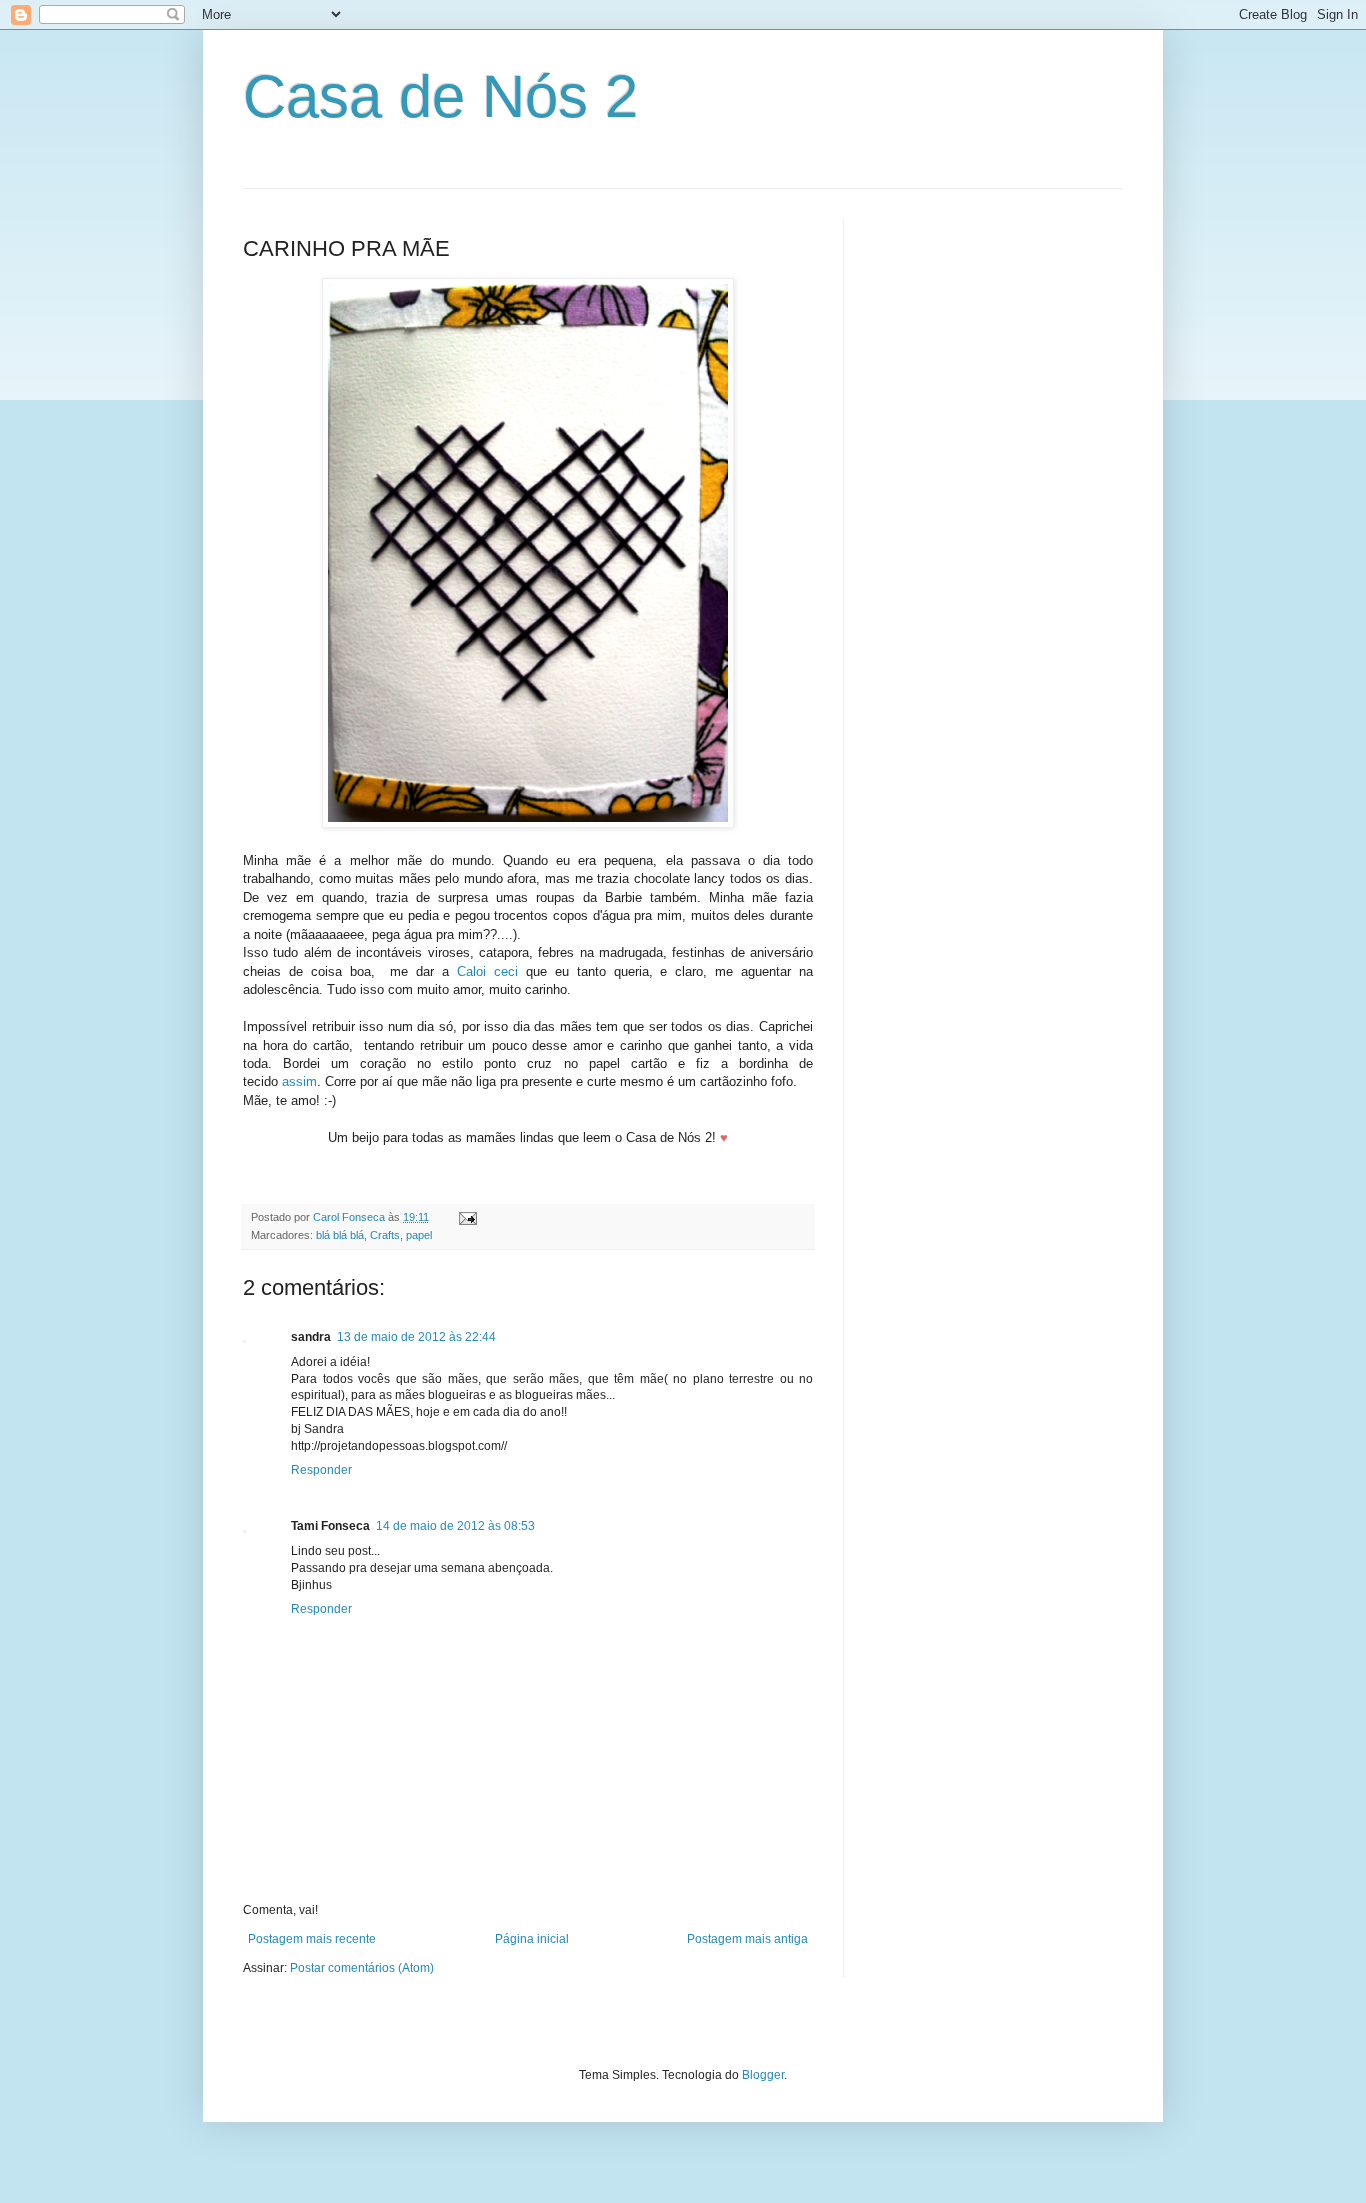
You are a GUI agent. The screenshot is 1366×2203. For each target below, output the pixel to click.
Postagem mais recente (312, 1939)
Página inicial (532, 1939)
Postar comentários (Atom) (362, 1968)
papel (419, 1235)
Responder (321, 1470)
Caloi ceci (487, 971)
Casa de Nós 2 (440, 96)
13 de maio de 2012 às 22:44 (416, 1337)
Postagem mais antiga (747, 1939)
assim (299, 1081)
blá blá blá (340, 1235)
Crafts (385, 1235)
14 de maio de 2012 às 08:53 (455, 1526)
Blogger (763, 2075)
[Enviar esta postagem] (467, 1217)
